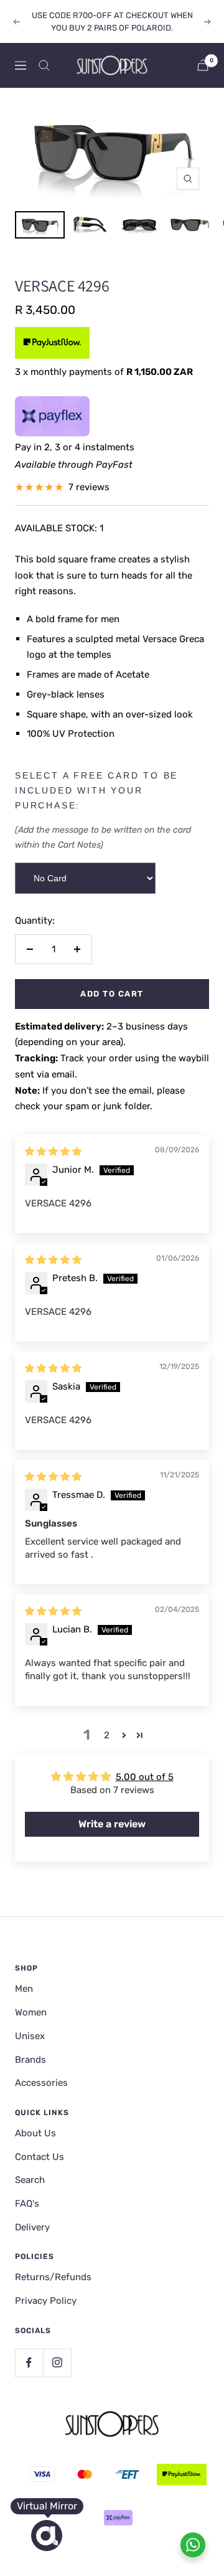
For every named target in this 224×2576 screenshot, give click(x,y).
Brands (30, 2060)
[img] (53, 1152)
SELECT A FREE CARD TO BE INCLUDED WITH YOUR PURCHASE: (96, 790)
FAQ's (27, 2204)
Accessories (41, 2083)
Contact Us (40, 2157)
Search (30, 2180)
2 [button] (107, 1735)
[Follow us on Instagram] (57, 2363)
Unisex (30, 2036)
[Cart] (203, 65)
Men (24, 1989)
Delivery (32, 2227)
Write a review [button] (112, 1824)
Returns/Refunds (53, 2277)
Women (31, 2012)
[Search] (44, 65)
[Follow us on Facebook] (29, 2363)
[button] (124, 1735)
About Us (35, 2133)
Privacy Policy (46, 2301)
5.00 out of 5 (145, 1777)
